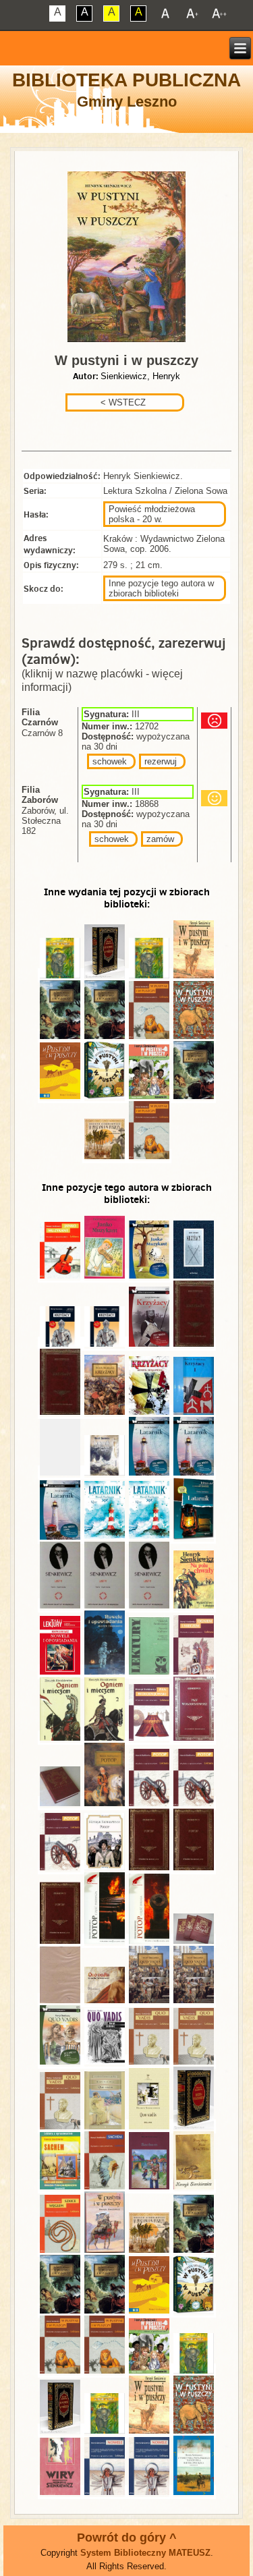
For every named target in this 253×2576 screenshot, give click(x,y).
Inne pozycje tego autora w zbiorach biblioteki (161, 588)
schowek (110, 761)
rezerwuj (161, 761)
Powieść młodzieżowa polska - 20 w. (152, 514)
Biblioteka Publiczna (126, 80)
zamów (160, 839)
